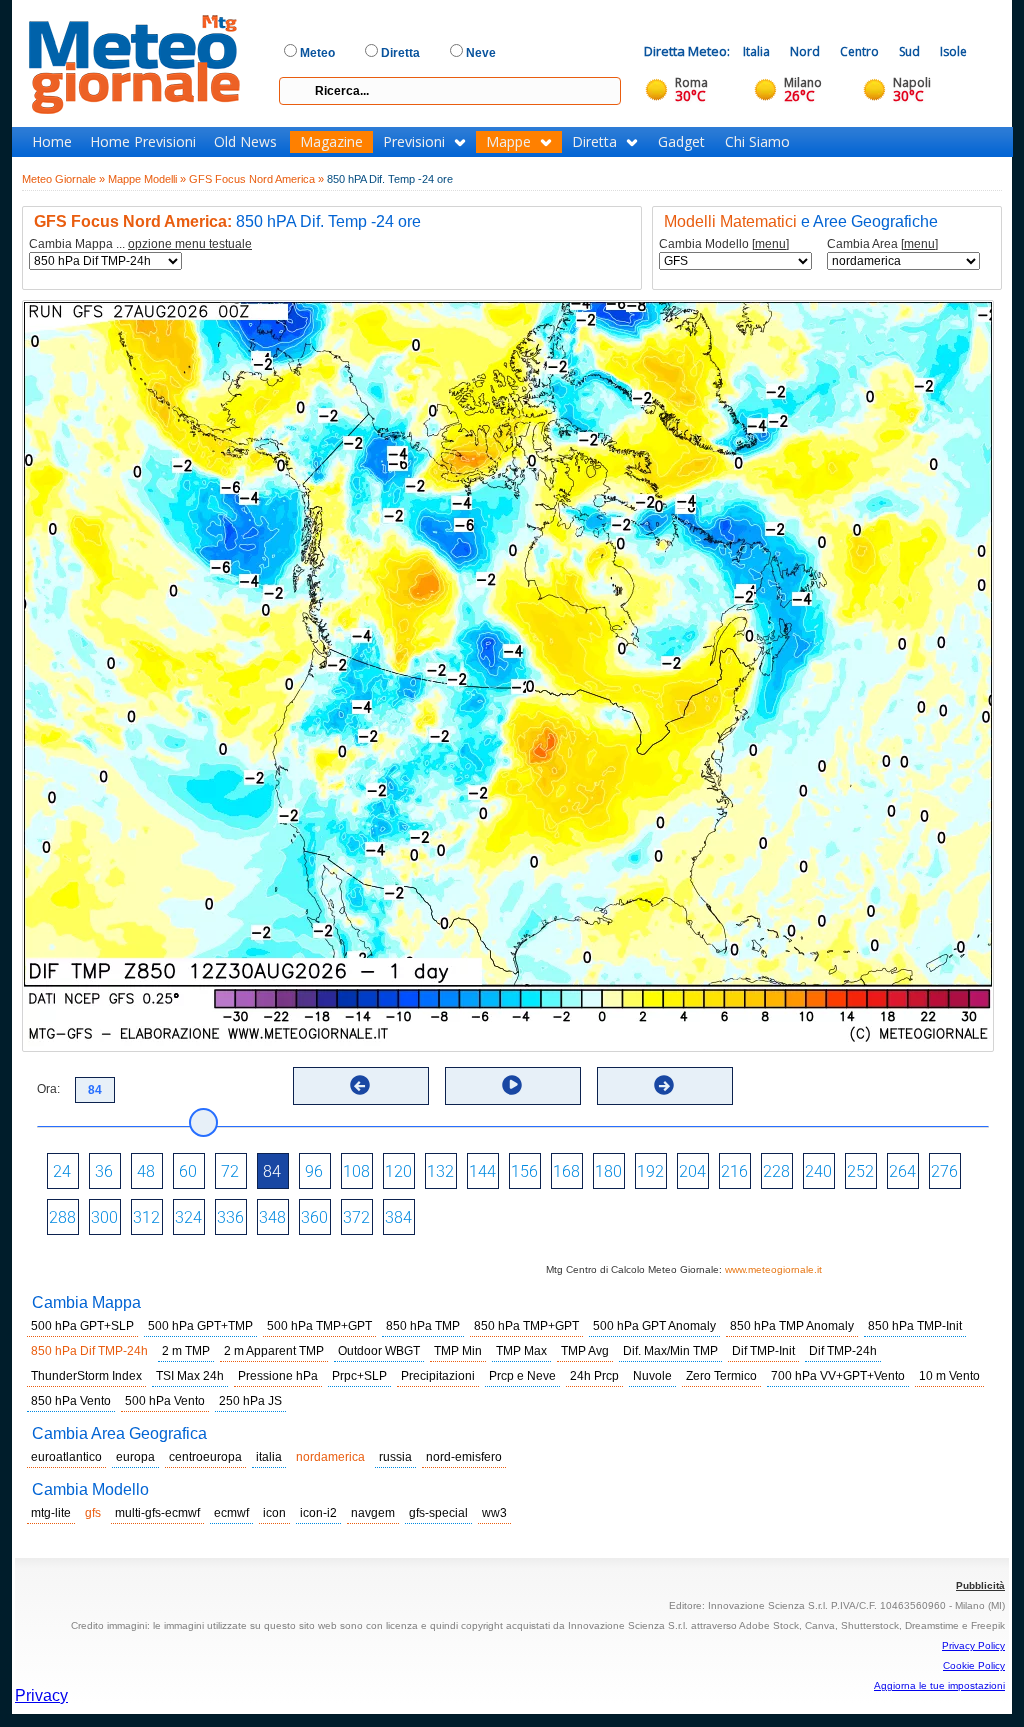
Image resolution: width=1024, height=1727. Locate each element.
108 (356, 1171)
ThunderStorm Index (86, 1376)
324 (188, 1217)
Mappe (508, 142)
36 (104, 1171)
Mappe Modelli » (147, 179)
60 (188, 1171)
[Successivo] (664, 1085)
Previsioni (414, 142)
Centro (859, 51)
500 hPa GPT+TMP (200, 1326)
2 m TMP (186, 1351)
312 (146, 1217)
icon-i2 (318, 1513)
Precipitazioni (438, 1376)
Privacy (41, 1695)
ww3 (494, 1513)
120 (398, 1171)
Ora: (48, 1089)
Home (52, 142)
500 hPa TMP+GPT (319, 1326)
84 (272, 1171)
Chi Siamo (757, 142)
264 (902, 1171)
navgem (373, 1513)
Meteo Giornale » (63, 179)
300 (104, 1217)
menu (770, 244)
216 (734, 1171)
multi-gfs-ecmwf (157, 1513)
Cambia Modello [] (724, 244)
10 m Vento (949, 1376)
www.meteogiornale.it (773, 1269)
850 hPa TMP (423, 1326)
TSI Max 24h (190, 1376)
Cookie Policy (974, 1665)
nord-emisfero (464, 1457)
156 (524, 1171)
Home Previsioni (143, 142)
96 (314, 1171)
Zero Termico (721, 1376)
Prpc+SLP (359, 1376)
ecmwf (231, 1513)
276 (944, 1171)
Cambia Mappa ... (140, 244)
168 (566, 1171)
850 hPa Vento (71, 1401)
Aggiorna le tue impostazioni (939, 1685)
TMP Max (521, 1351)
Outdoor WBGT (379, 1351)
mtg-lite (51, 1513)
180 (608, 1171)
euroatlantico (66, 1457)
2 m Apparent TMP (274, 1351)
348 (272, 1217)
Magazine (331, 142)
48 (146, 1171)
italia (269, 1457)
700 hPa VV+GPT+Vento (838, 1376)
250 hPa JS (250, 1401)
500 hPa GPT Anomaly (654, 1326)
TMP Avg (585, 1351)
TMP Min (458, 1351)
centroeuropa (205, 1457)
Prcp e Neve (522, 1376)
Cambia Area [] (882, 244)
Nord (805, 51)
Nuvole (652, 1376)
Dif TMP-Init (763, 1351)
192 (650, 1171)
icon (274, 1513)
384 (398, 1217)
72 (230, 1171)
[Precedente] (360, 1085)
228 (776, 1171)
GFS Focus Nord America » (256, 179)
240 (818, 1171)
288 (62, 1217)
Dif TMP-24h (843, 1351)
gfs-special (438, 1513)
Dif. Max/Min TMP (670, 1351)
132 (440, 1171)
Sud (909, 51)
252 (860, 1171)
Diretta (594, 142)
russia (395, 1457)
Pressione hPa (278, 1376)
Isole (953, 51)
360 (314, 1217)
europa (135, 1457)
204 (692, 1171)
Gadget (681, 142)
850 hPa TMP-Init (915, 1326)
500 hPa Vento (165, 1401)
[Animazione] (512, 1085)
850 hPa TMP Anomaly (792, 1326)
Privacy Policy (973, 1645)
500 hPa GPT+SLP (82, 1326)
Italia (756, 51)
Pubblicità (980, 1585)
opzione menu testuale (190, 244)
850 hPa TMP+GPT (526, 1326)
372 (356, 1217)
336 (230, 1217)
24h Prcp (594, 1376)
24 (62, 1171)
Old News (245, 142)
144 (482, 1171)
